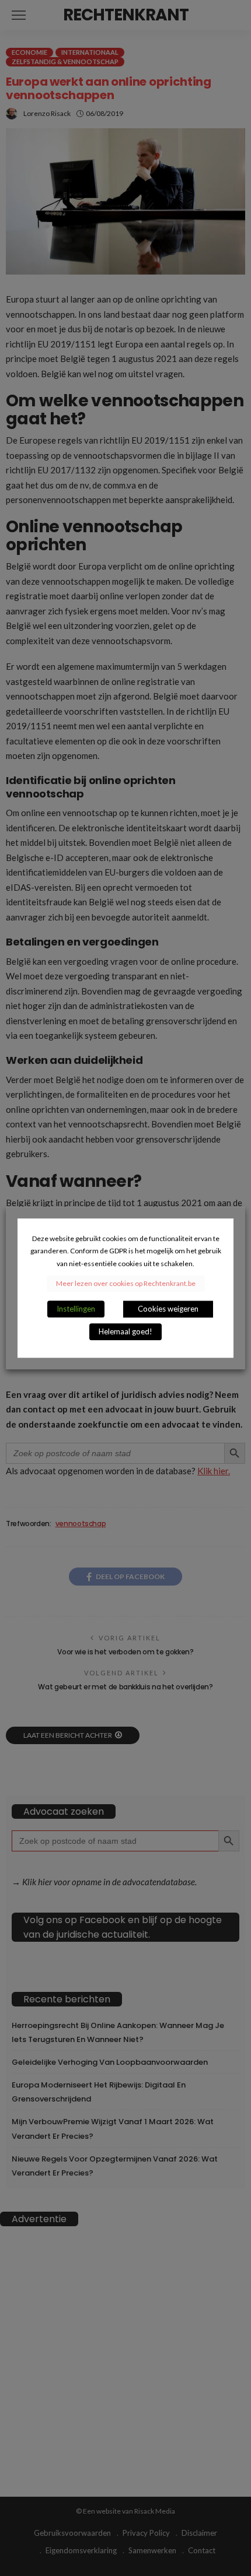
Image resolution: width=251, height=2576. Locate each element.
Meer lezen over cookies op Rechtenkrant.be (126, 1283)
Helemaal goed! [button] (125, 1331)
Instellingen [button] (76, 1309)
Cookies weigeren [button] (168, 1309)
